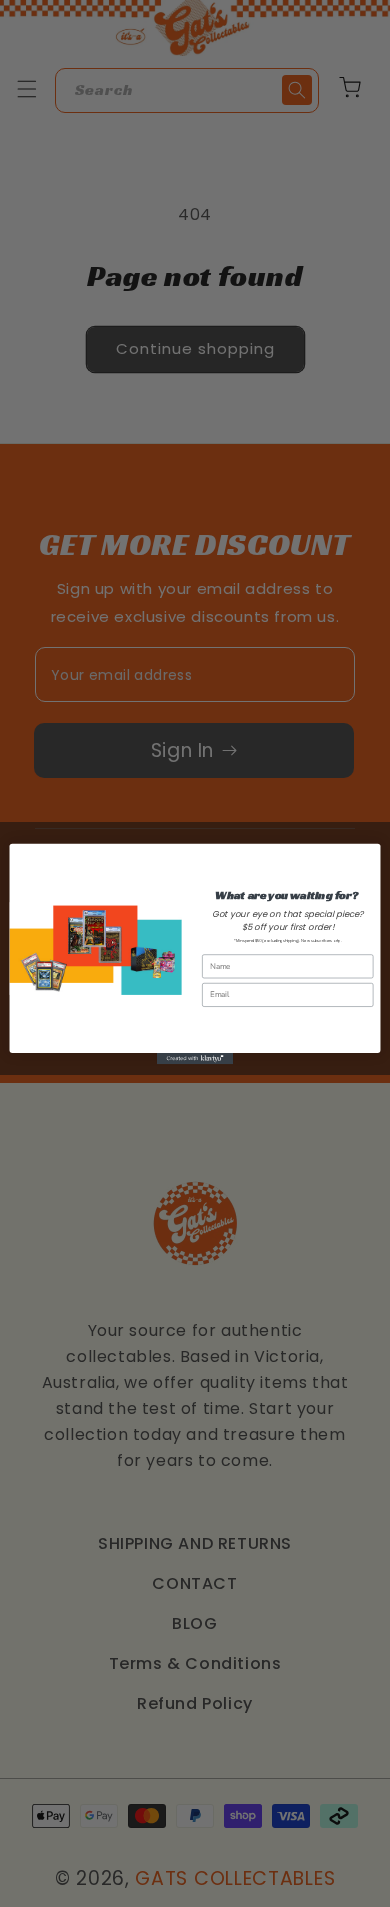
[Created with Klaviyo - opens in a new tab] (195, 1057)
